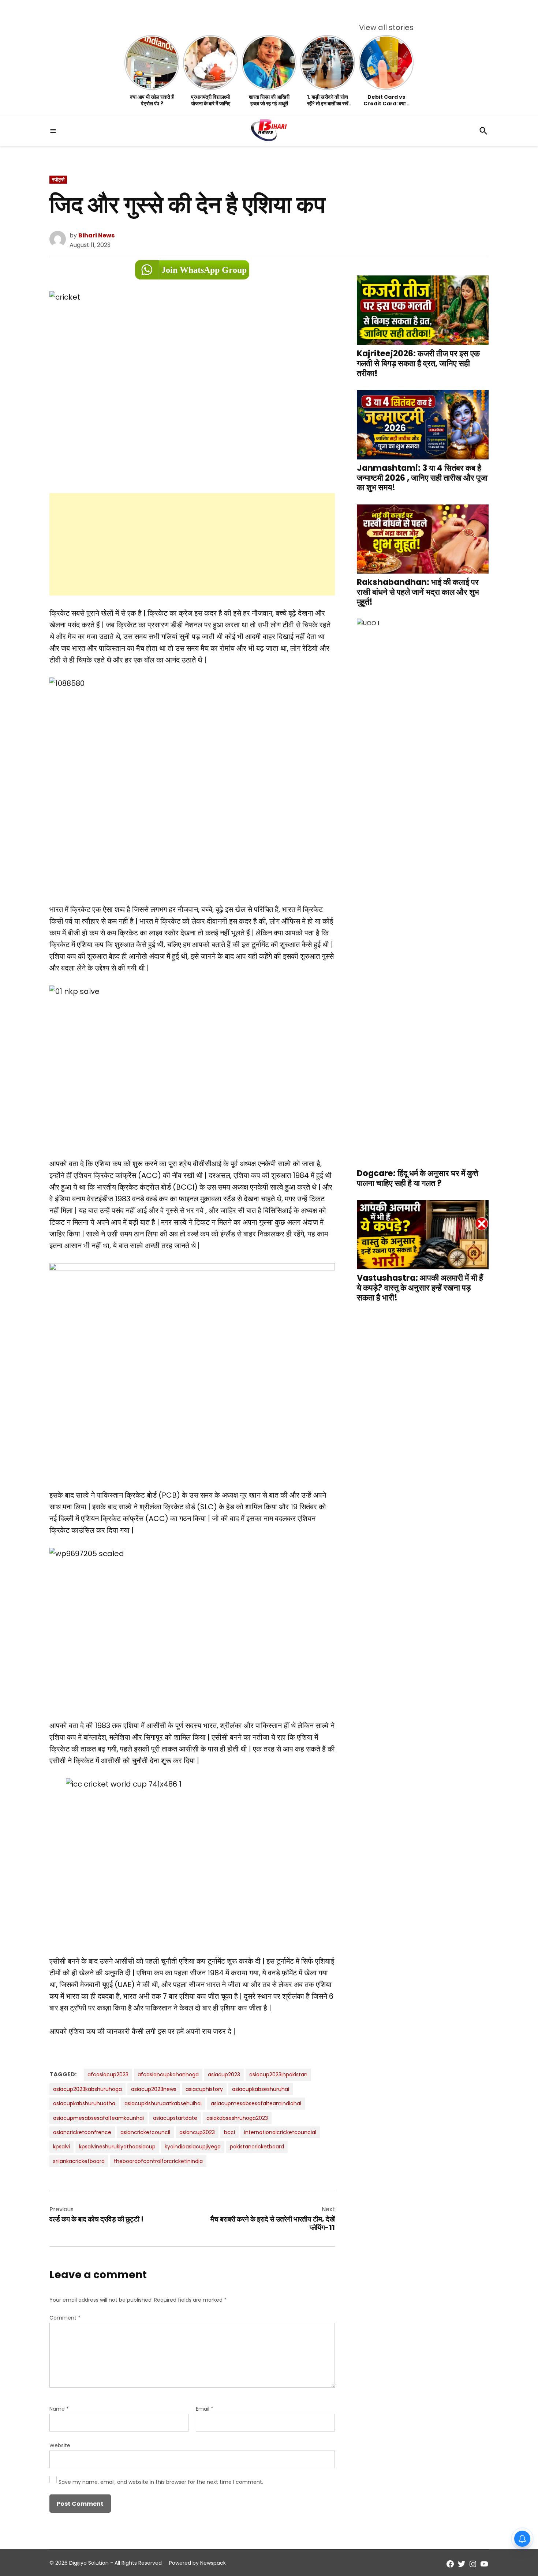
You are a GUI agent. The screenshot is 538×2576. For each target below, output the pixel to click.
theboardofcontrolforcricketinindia (158, 2161)
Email (205, 2409)
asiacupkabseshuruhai (261, 2089)
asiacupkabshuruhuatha (84, 2103)
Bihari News (96, 235)
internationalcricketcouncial (280, 2132)
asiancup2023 (197, 2132)
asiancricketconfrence (82, 2132)
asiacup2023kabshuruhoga (87, 2089)
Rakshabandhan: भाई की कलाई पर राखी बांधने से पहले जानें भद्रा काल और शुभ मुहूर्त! (418, 592)
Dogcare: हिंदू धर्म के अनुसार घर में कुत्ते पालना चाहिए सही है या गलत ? (418, 1178)
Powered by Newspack (197, 2563)
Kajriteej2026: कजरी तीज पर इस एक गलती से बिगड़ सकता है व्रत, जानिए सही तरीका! (418, 363)
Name (59, 2409)
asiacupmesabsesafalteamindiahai (256, 2103)
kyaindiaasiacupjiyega (193, 2147)
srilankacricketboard (79, 2161)
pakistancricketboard (257, 2147)
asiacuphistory (204, 2089)
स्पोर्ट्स (58, 180)
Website (60, 2445)
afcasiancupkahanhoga (168, 2074)
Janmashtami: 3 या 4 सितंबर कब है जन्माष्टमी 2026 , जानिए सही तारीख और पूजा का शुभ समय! (422, 478)
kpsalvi (61, 2147)
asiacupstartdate (175, 2118)
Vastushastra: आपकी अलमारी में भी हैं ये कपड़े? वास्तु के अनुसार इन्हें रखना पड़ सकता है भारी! (420, 1287)
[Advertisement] (192, 544)
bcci (229, 2132)
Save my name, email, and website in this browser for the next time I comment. (161, 2482)
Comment (65, 2318)
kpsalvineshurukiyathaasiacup (117, 2147)
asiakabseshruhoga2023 (237, 2118)
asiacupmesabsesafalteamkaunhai (98, 2118)
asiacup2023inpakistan (278, 2074)
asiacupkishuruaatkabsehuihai (163, 2103)
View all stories (386, 27)
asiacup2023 (224, 2074)
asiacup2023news (154, 2089)
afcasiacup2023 (108, 2074)
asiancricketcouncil (145, 2132)
